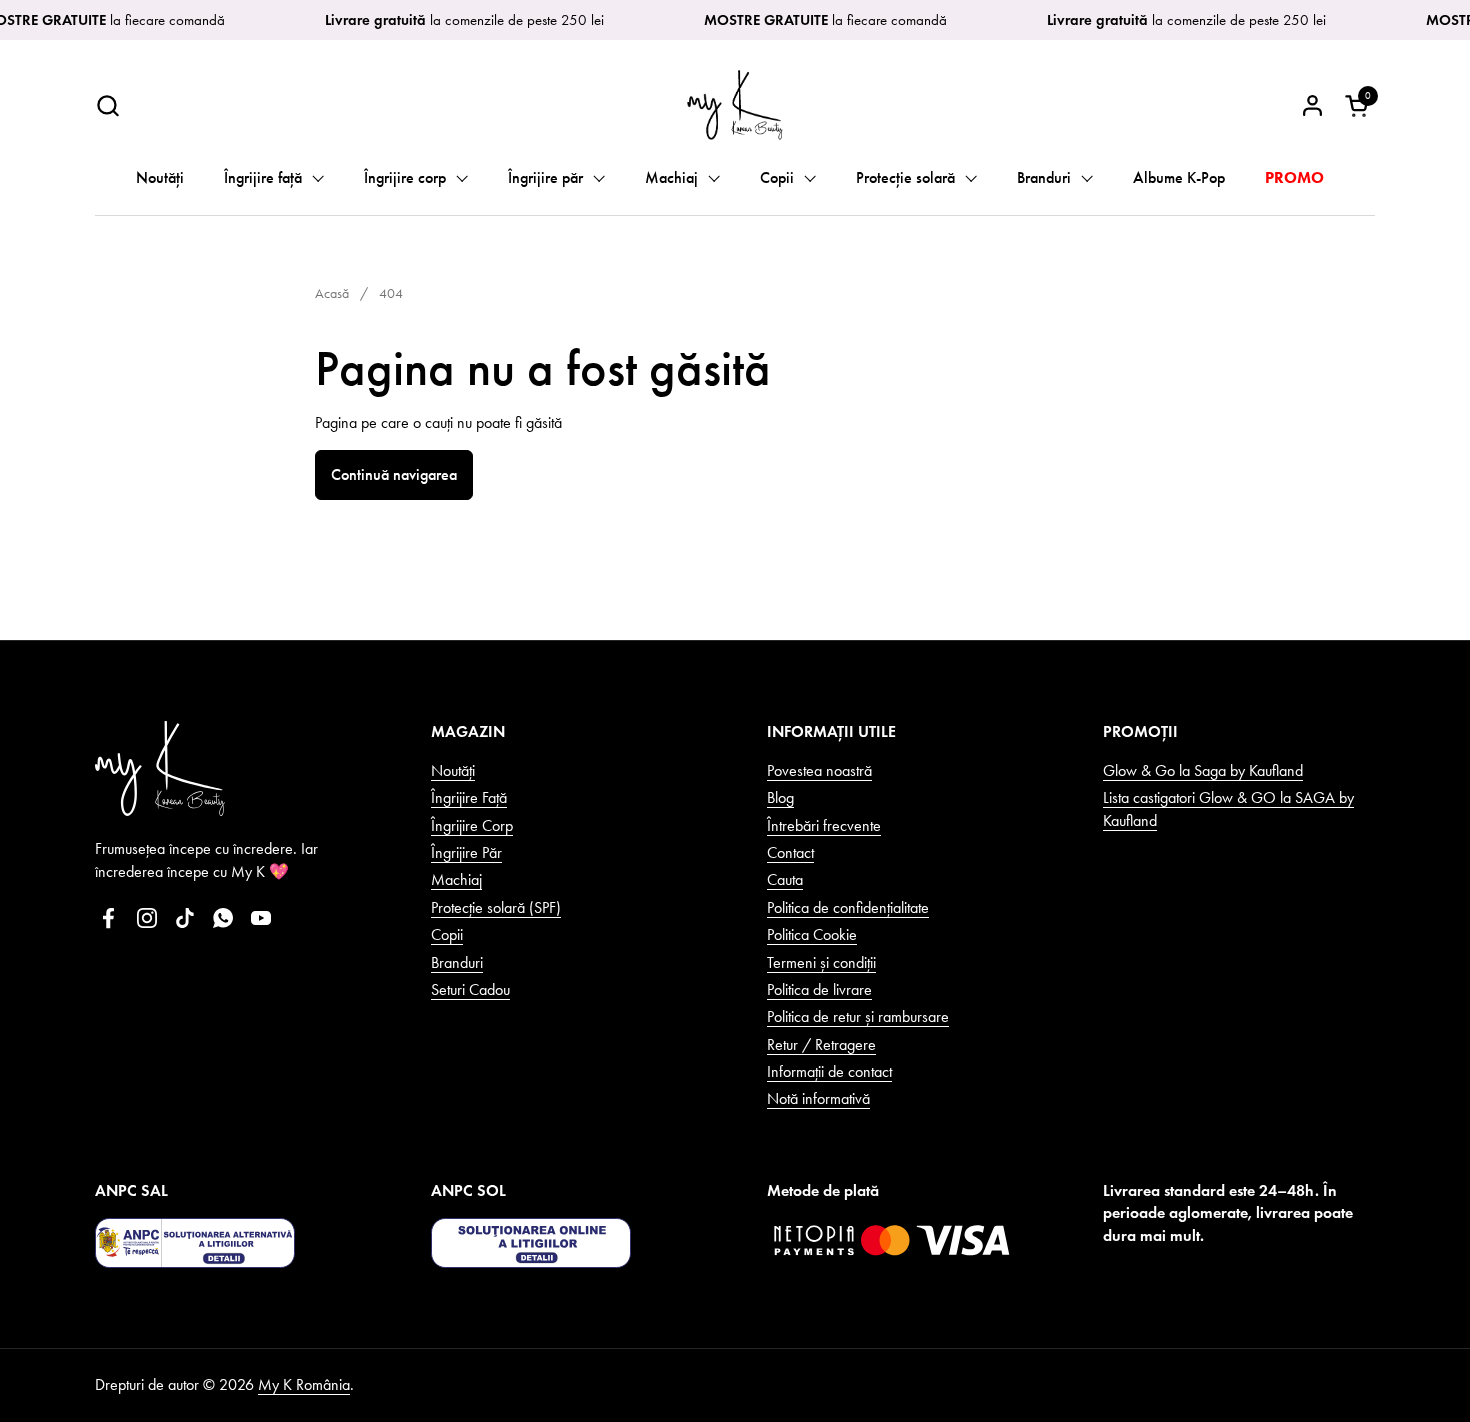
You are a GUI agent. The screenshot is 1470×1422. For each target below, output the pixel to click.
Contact (790, 852)
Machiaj (456, 879)
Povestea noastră (819, 770)
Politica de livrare (819, 989)
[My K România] (735, 105)
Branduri (457, 962)
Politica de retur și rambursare (858, 1016)
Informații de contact (829, 1071)
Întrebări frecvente (824, 825)
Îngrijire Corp (472, 825)
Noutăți (453, 770)
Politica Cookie (812, 934)
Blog (780, 797)
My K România (304, 1384)
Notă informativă (818, 1098)
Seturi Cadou (470, 989)
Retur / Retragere (821, 1044)
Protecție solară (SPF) (496, 907)
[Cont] (1312, 105)
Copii (447, 934)
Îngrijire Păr (466, 852)
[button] (107, 105)
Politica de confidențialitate (848, 907)
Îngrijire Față (469, 797)
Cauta (785, 879)
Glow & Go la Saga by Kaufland (1203, 770)
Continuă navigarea (394, 474)
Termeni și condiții (821, 962)
